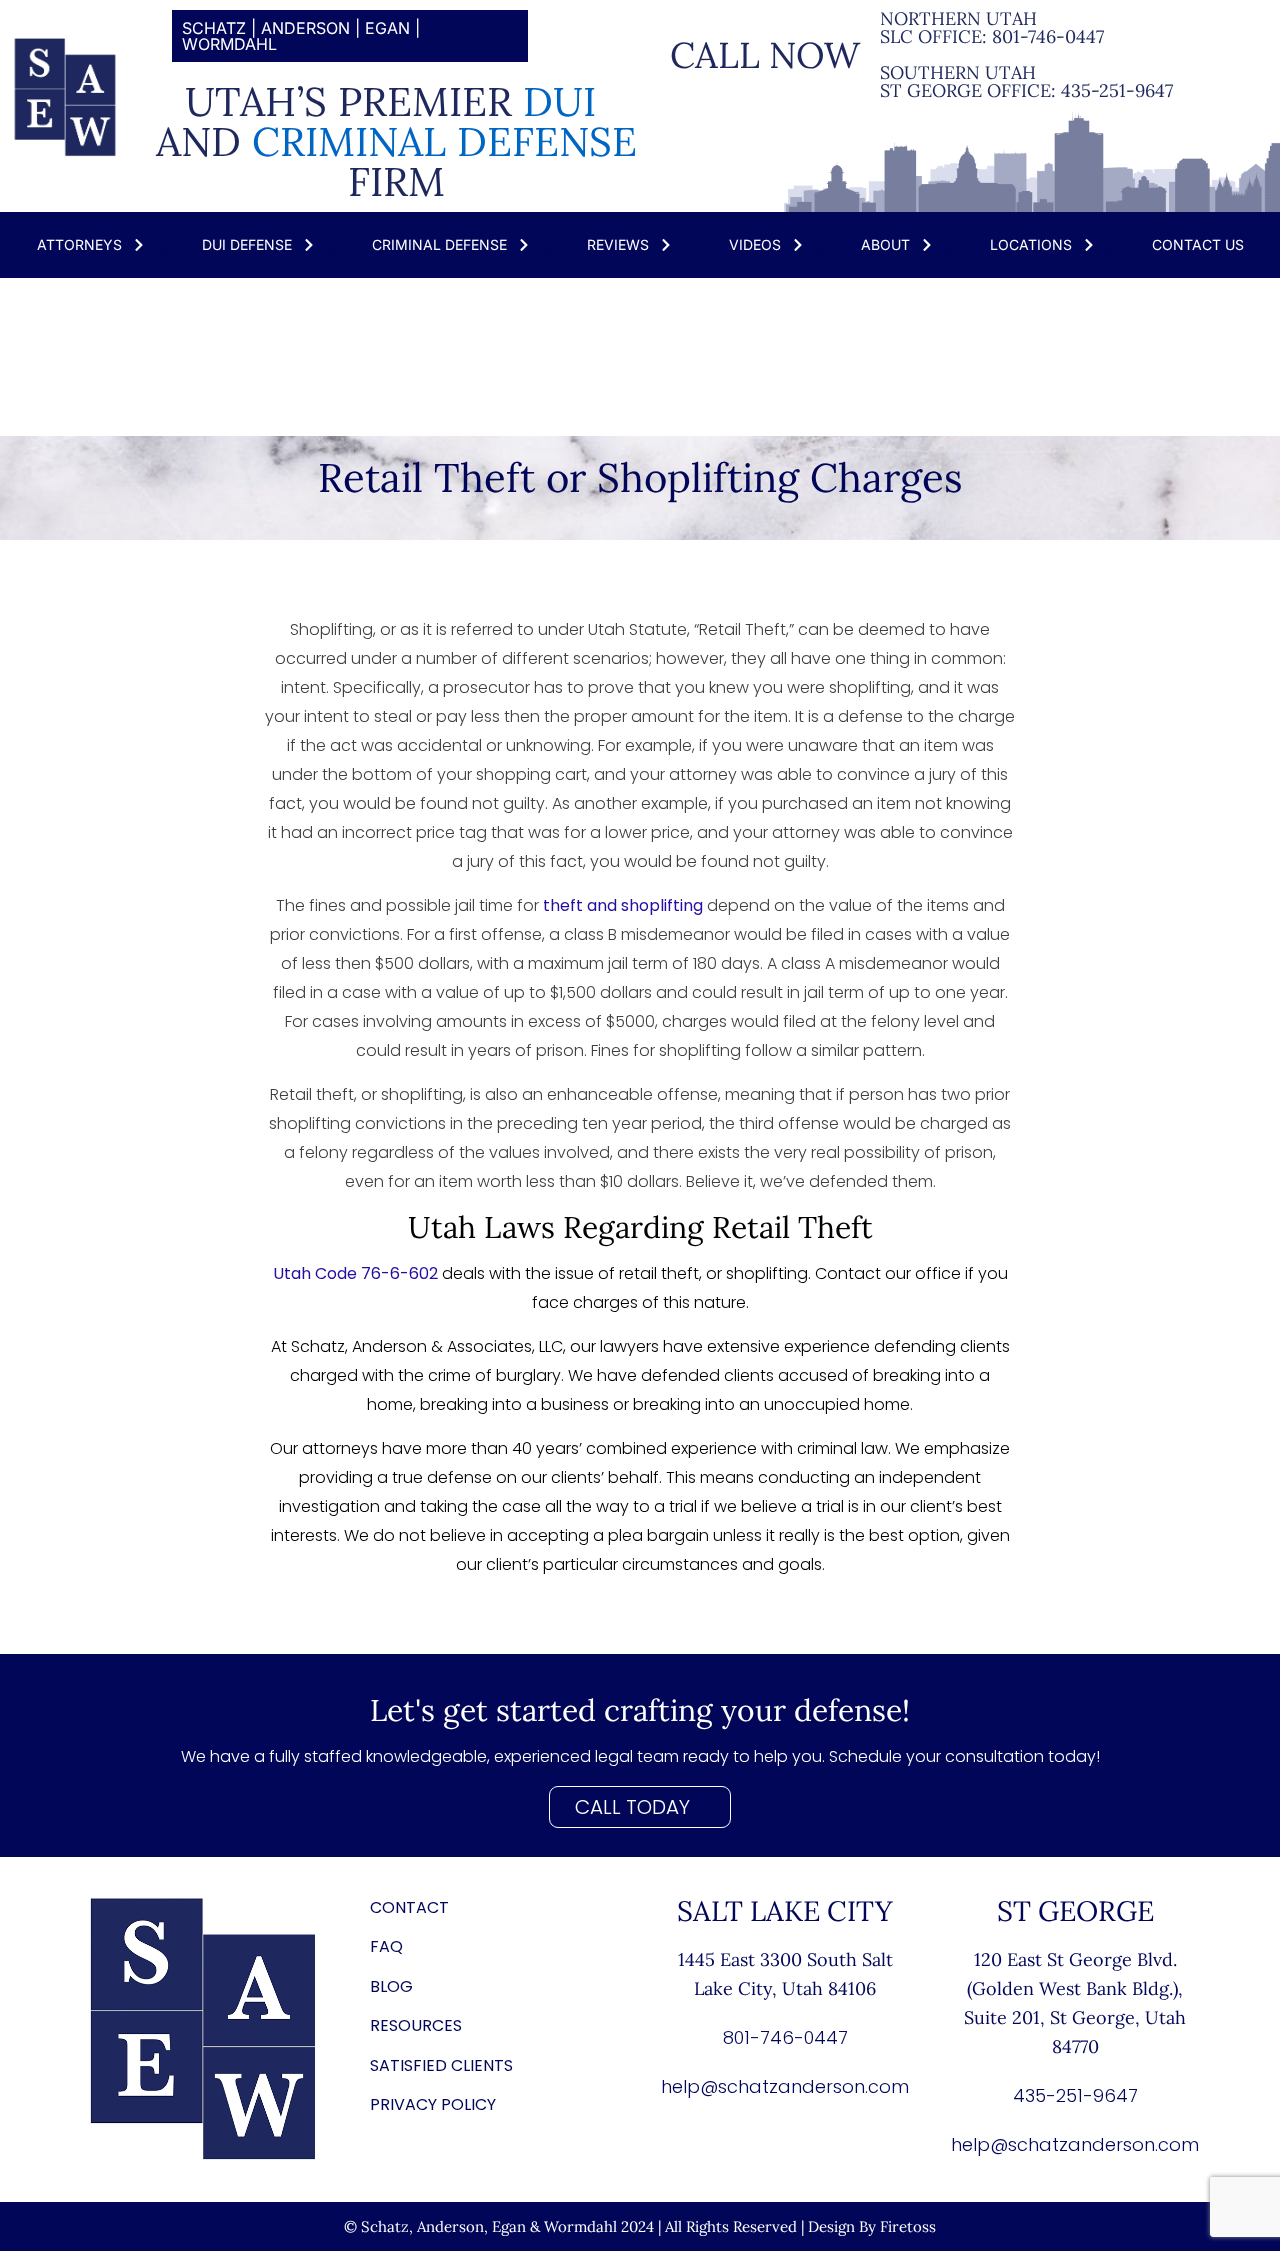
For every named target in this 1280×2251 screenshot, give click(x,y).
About (885, 244)
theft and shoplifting (623, 905)
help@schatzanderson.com (785, 2086)
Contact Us (1198, 244)
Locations (1031, 244)
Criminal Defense (439, 244)
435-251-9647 (1117, 90)
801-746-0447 (1048, 36)
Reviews (618, 244)
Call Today (632, 1807)
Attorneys (79, 244)
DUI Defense (247, 244)
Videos (755, 244)
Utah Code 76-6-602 (355, 1273)
